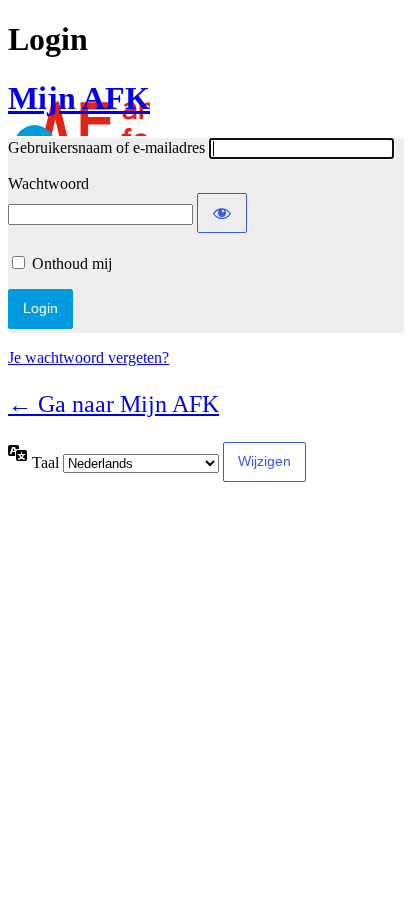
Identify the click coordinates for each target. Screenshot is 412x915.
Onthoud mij (72, 263)
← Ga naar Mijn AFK (113, 404)
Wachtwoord (48, 183)
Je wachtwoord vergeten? (88, 357)
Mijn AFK (79, 98)
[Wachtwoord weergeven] (222, 213)
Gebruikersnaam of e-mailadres (106, 147)
